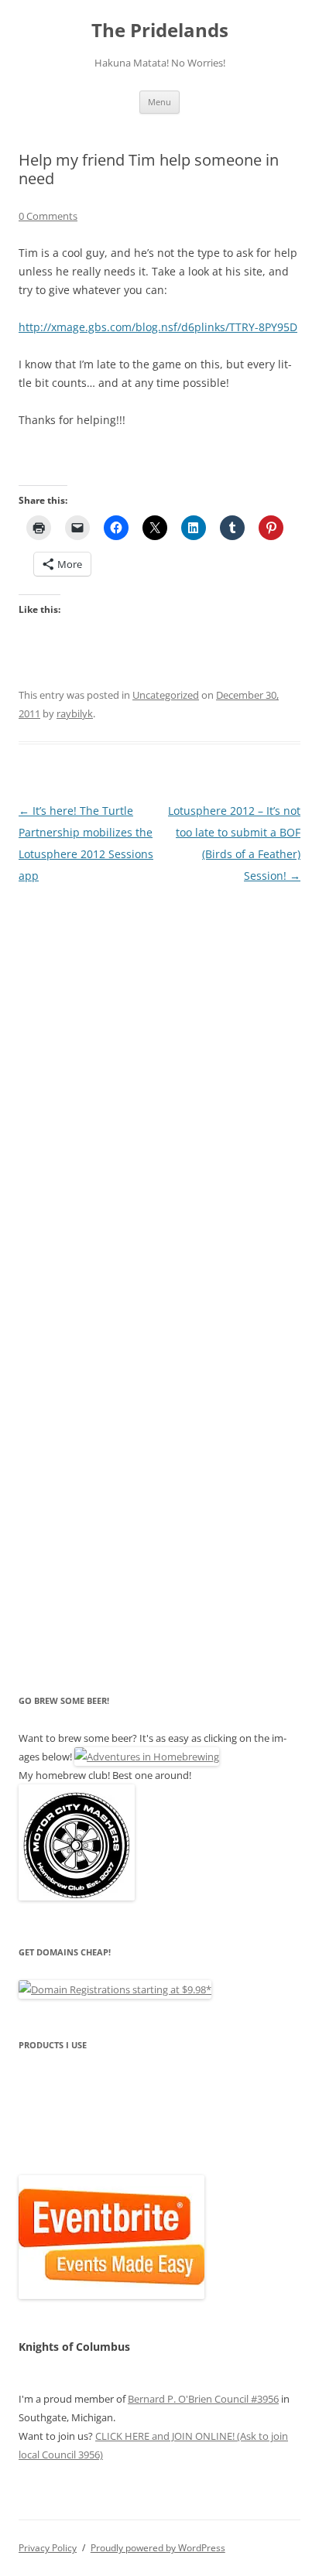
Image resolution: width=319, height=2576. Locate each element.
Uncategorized (166, 695)
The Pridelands (160, 31)
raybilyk (75, 713)
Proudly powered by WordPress (158, 2548)
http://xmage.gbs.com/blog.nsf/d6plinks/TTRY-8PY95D (158, 327)
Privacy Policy (48, 2548)
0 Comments (48, 216)
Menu (159, 102)
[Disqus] (159, 1080)
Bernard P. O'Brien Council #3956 (203, 2399)
